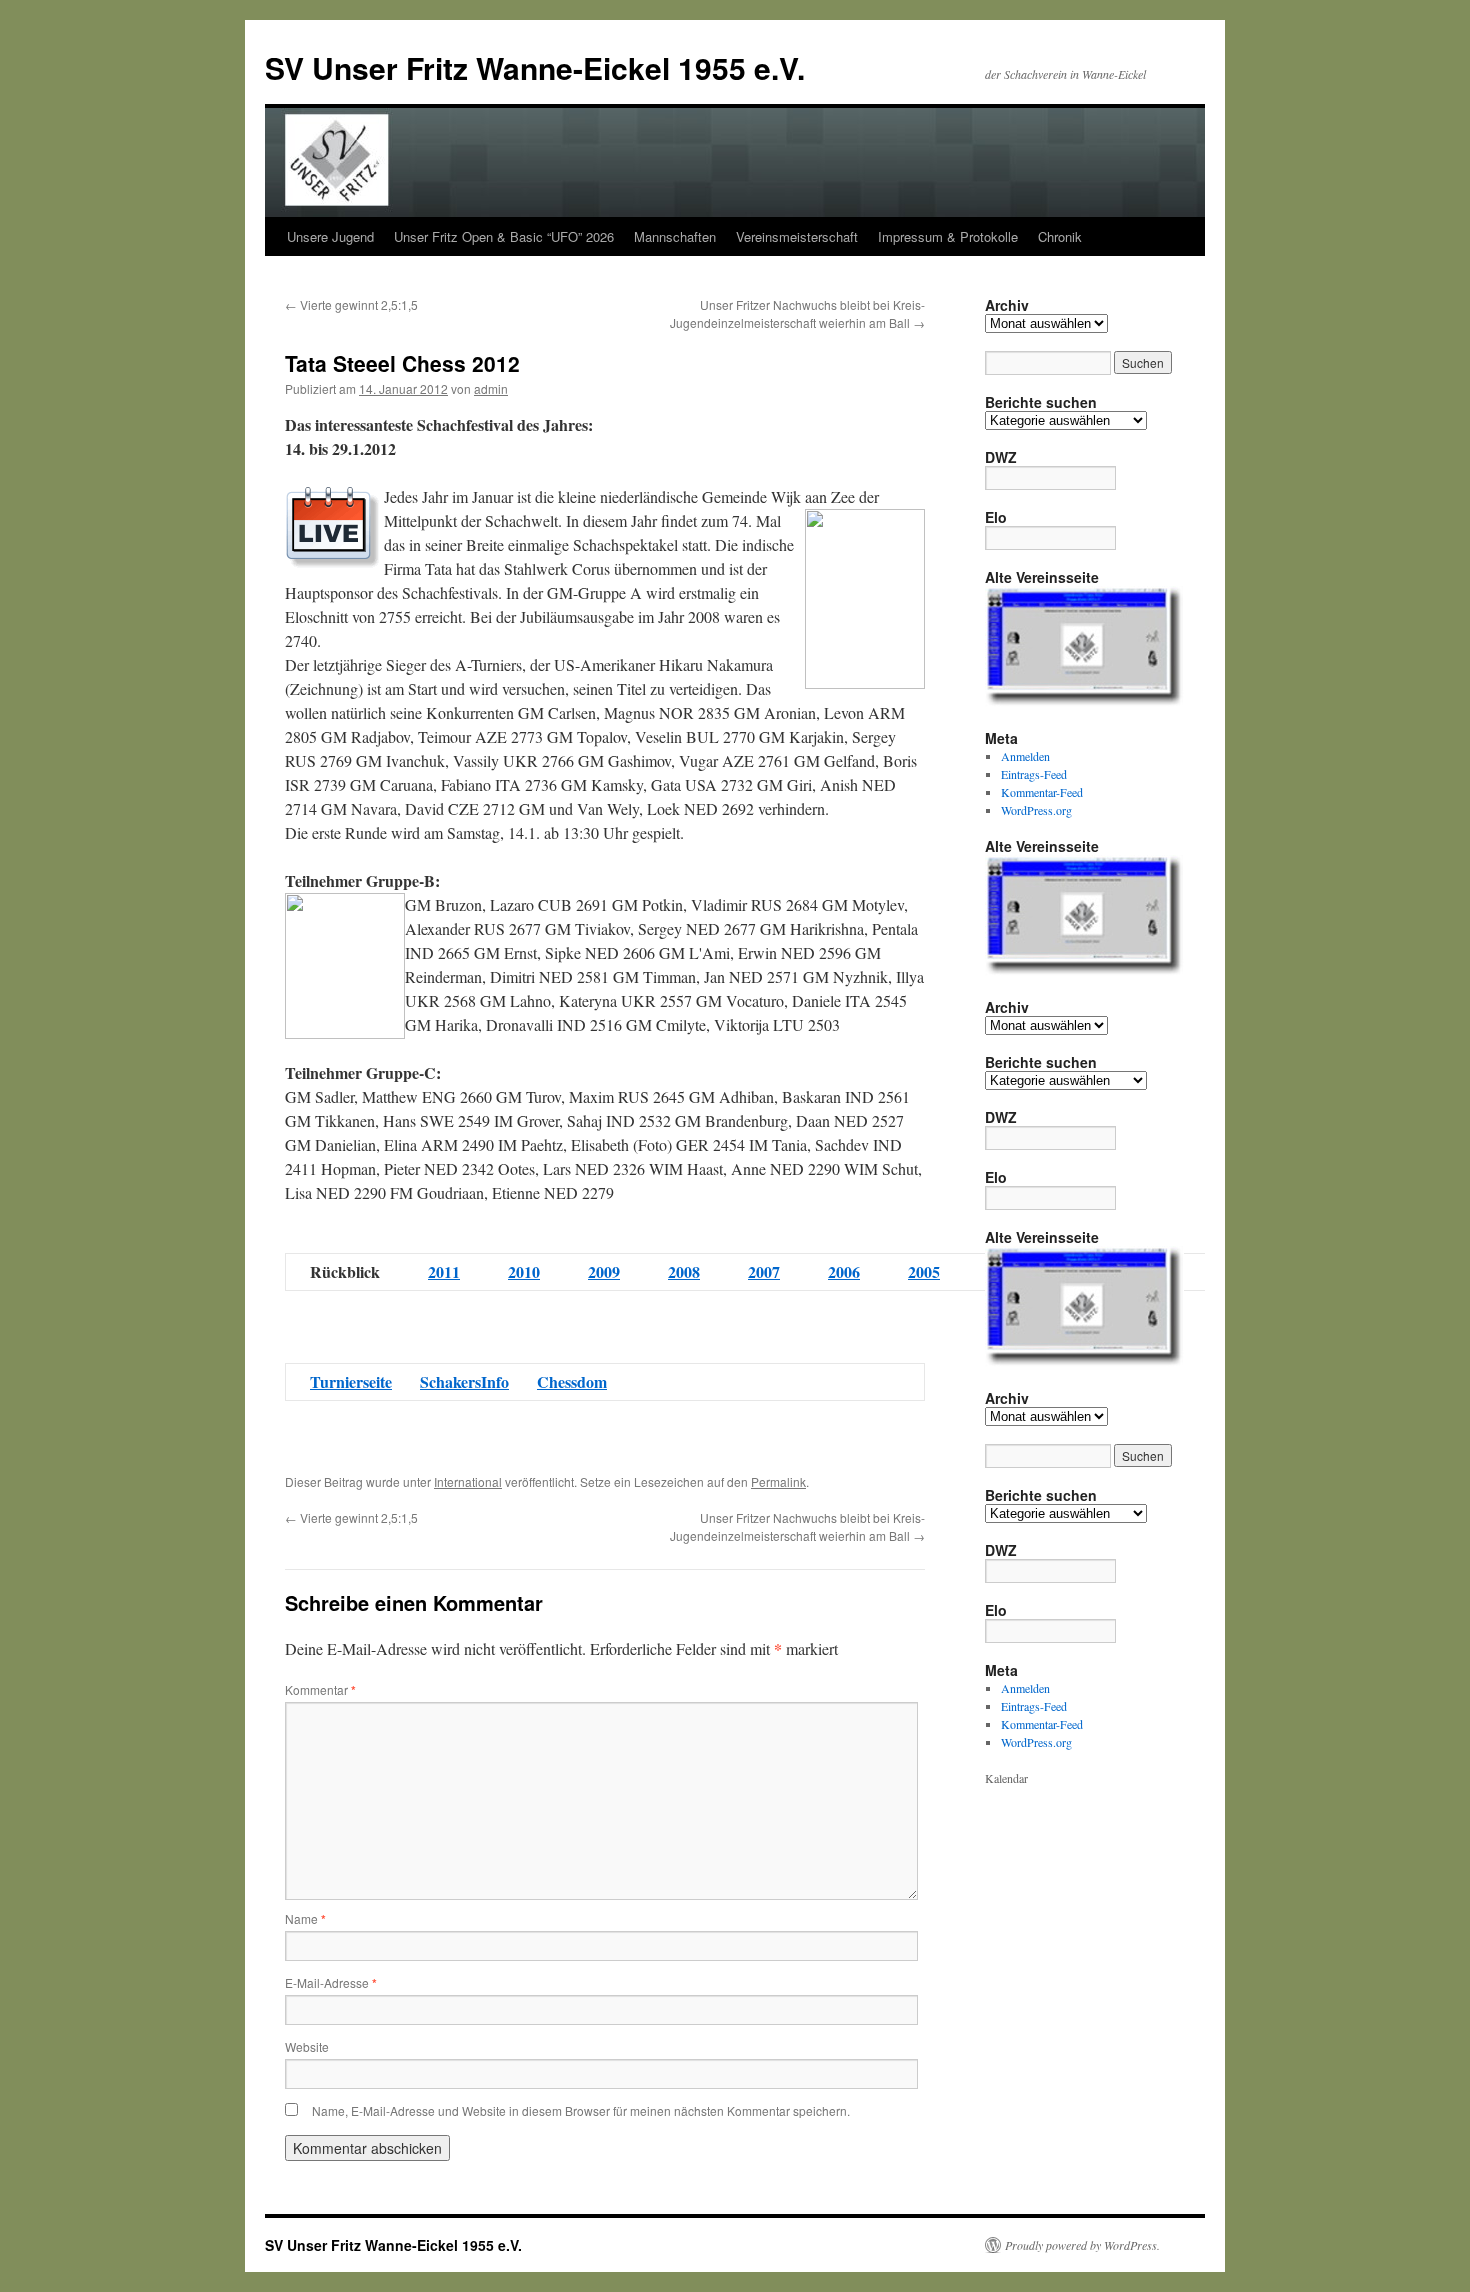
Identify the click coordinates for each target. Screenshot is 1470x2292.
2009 (604, 1271)
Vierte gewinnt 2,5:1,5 (351, 304)
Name (305, 1918)
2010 (524, 1271)
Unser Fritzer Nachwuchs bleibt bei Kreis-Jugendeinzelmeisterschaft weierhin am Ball (797, 313)
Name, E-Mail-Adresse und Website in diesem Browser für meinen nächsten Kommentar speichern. (581, 2110)
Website (307, 2046)
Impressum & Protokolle (948, 236)
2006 (844, 1271)
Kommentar (320, 1689)
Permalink (778, 1481)
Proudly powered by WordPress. (1082, 2245)
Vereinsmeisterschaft (797, 236)
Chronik (1060, 236)
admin (491, 388)
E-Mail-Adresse (331, 1982)
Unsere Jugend (330, 236)
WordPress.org (1036, 810)
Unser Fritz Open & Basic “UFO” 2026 (504, 236)
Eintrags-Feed (1034, 774)
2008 (684, 1271)
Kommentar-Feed (1042, 792)
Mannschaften (675, 236)
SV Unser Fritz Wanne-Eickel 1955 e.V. (535, 67)
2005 (924, 1271)
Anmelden (1025, 756)
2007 (764, 1271)
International (468, 1481)
